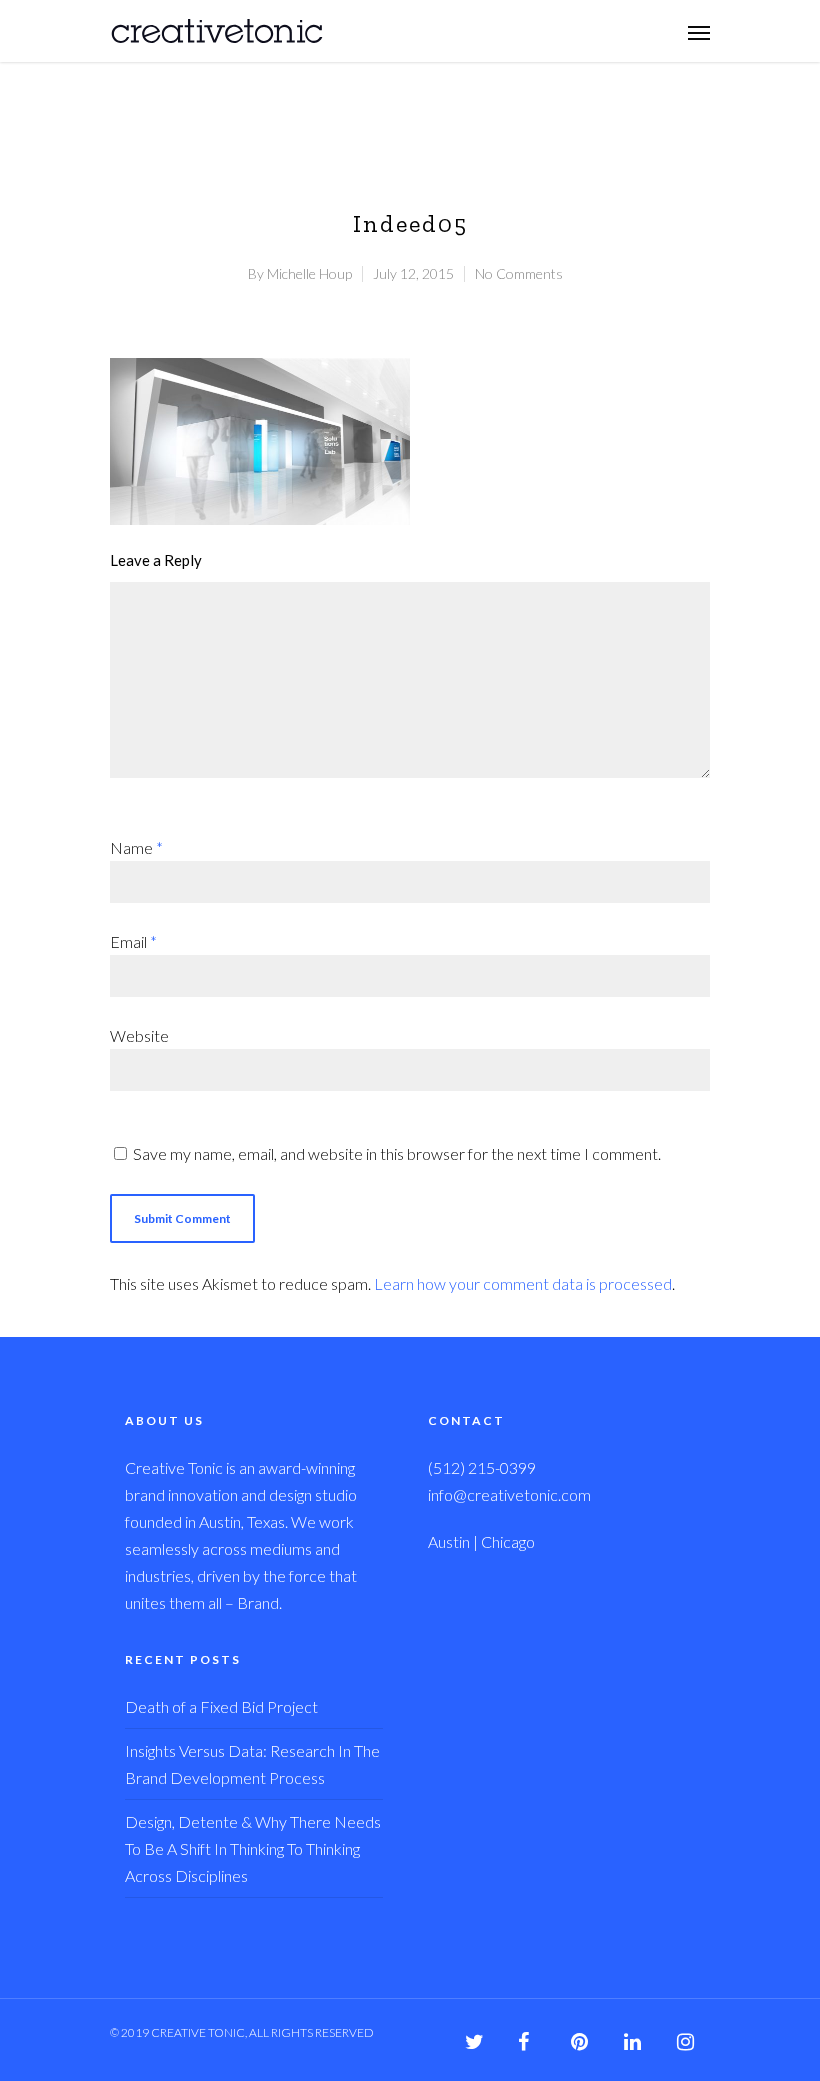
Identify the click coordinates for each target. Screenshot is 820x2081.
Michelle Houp (309, 273)
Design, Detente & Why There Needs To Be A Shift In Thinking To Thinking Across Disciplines (253, 1848)
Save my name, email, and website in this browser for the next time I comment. (397, 1153)
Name (136, 847)
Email (133, 941)
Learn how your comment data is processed (523, 1283)
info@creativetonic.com (509, 1494)
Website (139, 1035)
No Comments (519, 273)
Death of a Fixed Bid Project (221, 1706)
